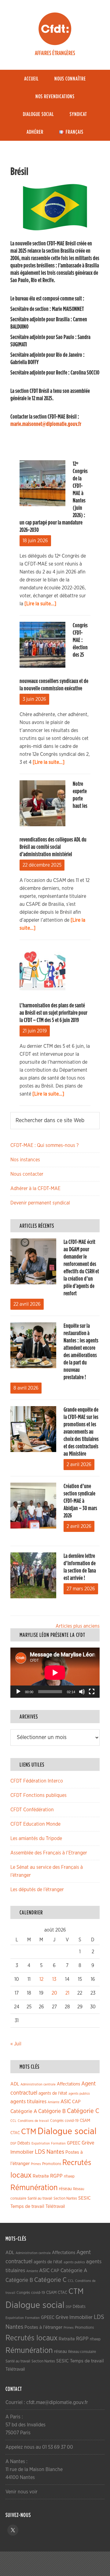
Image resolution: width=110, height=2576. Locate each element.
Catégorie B (52, 2111)
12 (41, 1979)
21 (67, 1993)
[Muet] (82, 1692)
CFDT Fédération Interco (37, 1781)
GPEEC (74, 2143)
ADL (15, 2084)
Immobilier (22, 2152)
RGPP (56, 2176)
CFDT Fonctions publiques (38, 1795)
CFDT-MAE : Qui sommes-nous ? (44, 1145)
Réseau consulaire (82, 2352)
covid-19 (72, 2121)
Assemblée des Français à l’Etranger (49, 1853)
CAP (76, 2102)
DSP (13, 2143)
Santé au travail (40, 2199)
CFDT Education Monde (35, 1824)
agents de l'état (53, 2093)
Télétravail (55, 2206)
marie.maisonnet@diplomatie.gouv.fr (46, 424)
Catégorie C (83, 2111)
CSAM (85, 2121)
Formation (58, 2143)
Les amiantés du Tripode (36, 1839)
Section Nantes (65, 2198)
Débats (24, 2143)
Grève (88, 2143)
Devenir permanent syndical (40, 1203)
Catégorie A (24, 2111)
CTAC (15, 2133)
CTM (29, 2132)
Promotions (52, 2164)
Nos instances (25, 1160)
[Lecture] (18, 1692)
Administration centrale (38, 2084)
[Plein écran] (92, 1692)
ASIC (66, 2102)
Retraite (41, 2176)
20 (54, 1993)
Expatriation (41, 2143)
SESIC (84, 2198)
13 (54, 1979)
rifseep (69, 2177)
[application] (55, 1673)
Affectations (68, 2084)
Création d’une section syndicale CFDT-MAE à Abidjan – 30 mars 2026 (80, 1501)
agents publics (79, 2094)
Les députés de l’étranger (37, 1890)
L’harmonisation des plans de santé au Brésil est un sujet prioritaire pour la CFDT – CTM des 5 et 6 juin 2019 (53, 1013)
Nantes (55, 2152)
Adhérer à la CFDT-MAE (35, 1189)
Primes (36, 2164)
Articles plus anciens (78, 1626)
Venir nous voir (22, 2492)
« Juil (16, 2044)
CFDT (55, 29)
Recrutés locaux (31, 2338)
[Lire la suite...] (40, 604)
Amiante (53, 2102)
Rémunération (34, 2188)
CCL (13, 2121)
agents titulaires (28, 2102)
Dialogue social (67, 2132)
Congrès (57, 2121)
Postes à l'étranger (43, 2327)
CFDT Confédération (32, 1810)
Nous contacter (27, 1174)
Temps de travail (27, 2206)
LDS (40, 2152)
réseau (65, 2189)
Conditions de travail (33, 2121)
